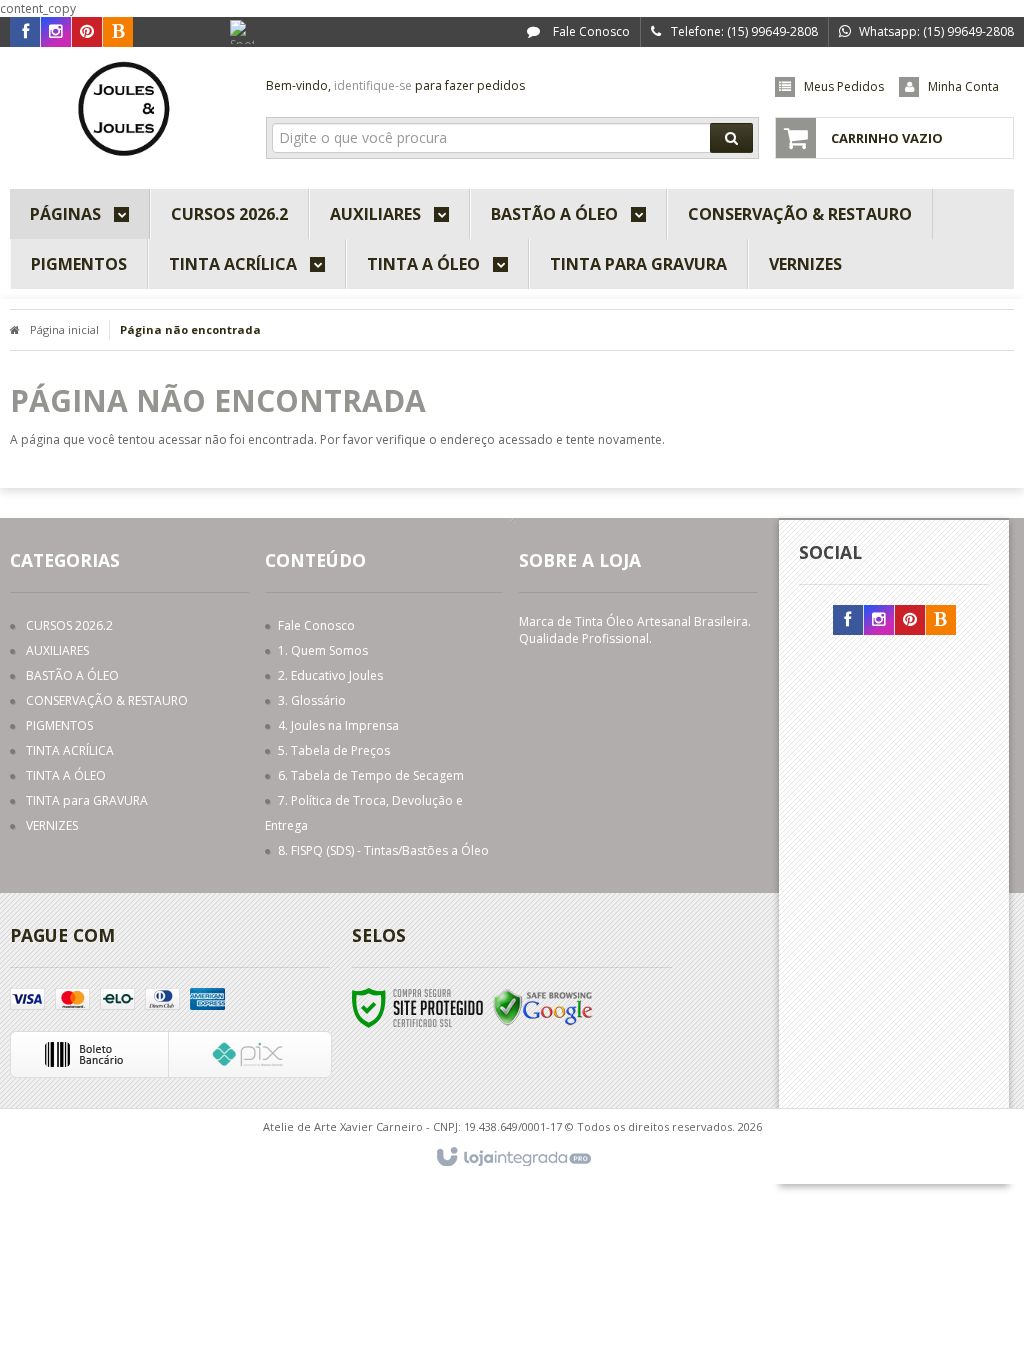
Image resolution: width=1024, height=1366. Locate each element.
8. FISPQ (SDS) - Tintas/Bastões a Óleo (383, 850)
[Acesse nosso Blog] (118, 32)
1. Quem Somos (323, 650)
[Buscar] (731, 138)
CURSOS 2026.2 (69, 625)
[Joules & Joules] (127, 113)
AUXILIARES (57, 650)
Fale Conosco (590, 31)
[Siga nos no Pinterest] (87, 32)
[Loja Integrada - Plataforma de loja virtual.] (512, 1158)
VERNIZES (52, 825)
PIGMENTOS (59, 725)
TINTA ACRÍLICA (70, 750)
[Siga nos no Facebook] (25, 32)
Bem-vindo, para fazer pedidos (395, 85)
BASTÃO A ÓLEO (72, 675)
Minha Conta (963, 86)
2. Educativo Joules (330, 675)
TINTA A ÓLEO (66, 775)
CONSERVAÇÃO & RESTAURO (107, 700)
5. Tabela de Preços (334, 750)
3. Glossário (312, 700)
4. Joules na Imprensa (338, 725)
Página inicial (64, 329)
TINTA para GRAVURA (87, 800)
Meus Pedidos (844, 86)
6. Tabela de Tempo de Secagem (371, 775)
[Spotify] (245, 35)
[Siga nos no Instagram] (56, 32)
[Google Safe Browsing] (543, 1006)
